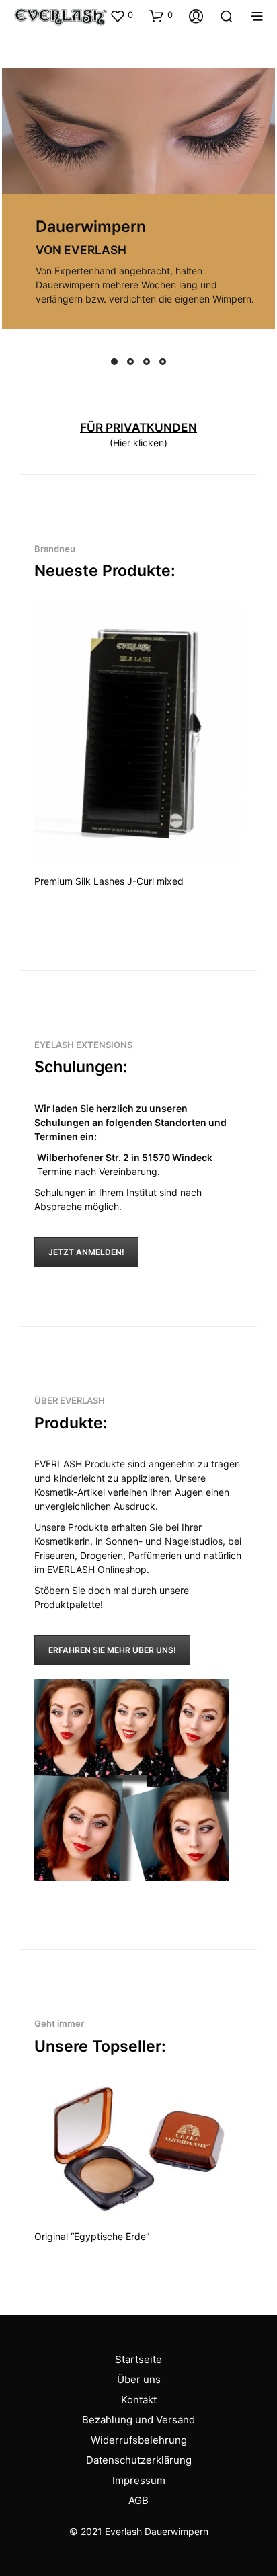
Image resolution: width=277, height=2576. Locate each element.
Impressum (139, 2480)
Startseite (138, 2359)
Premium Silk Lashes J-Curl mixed (109, 881)
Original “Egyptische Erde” (92, 2236)
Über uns (139, 2379)
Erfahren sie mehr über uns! (112, 1650)
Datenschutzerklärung (139, 2460)
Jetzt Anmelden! (86, 1252)
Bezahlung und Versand (138, 2420)
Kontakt (139, 2400)
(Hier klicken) (138, 443)
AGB (138, 2500)
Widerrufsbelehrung (139, 2440)
